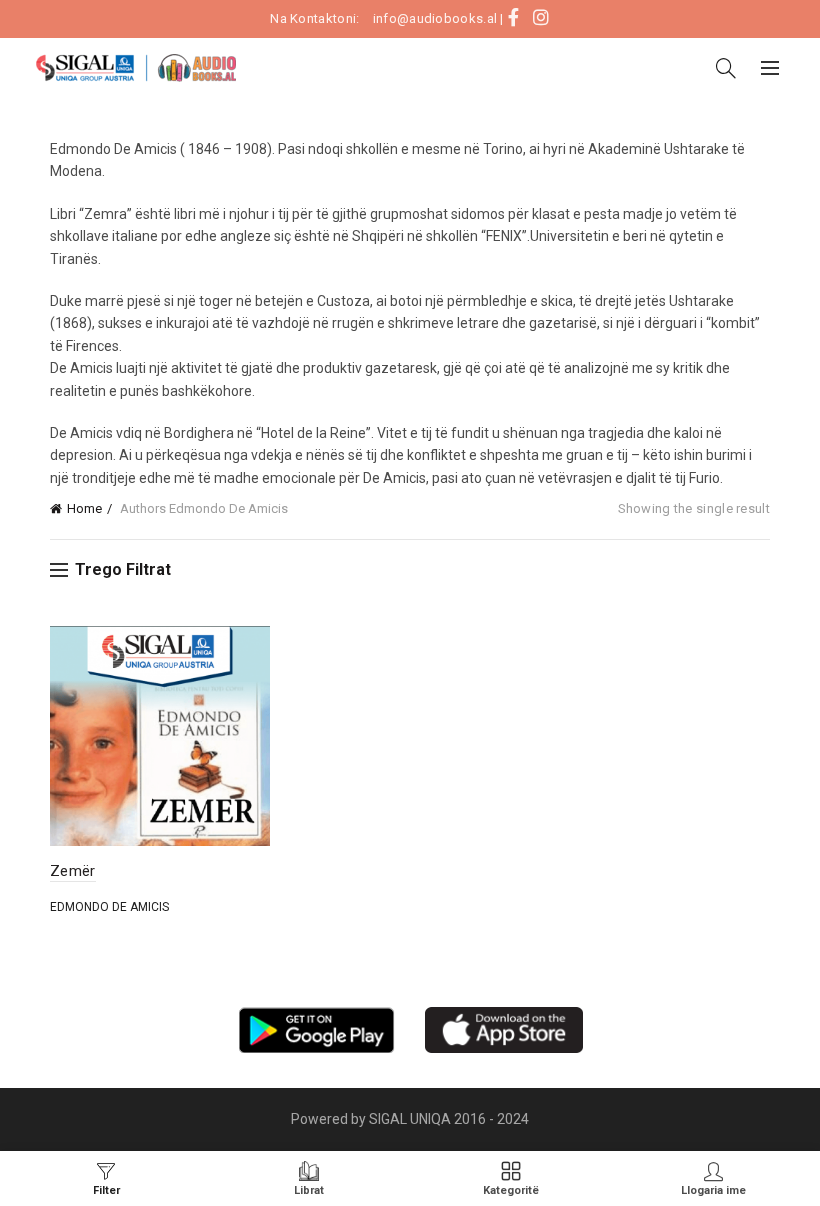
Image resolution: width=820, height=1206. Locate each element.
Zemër (73, 871)
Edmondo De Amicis (109, 907)
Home (84, 508)
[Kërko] (726, 68)
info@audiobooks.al (435, 18)
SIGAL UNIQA (411, 1119)
